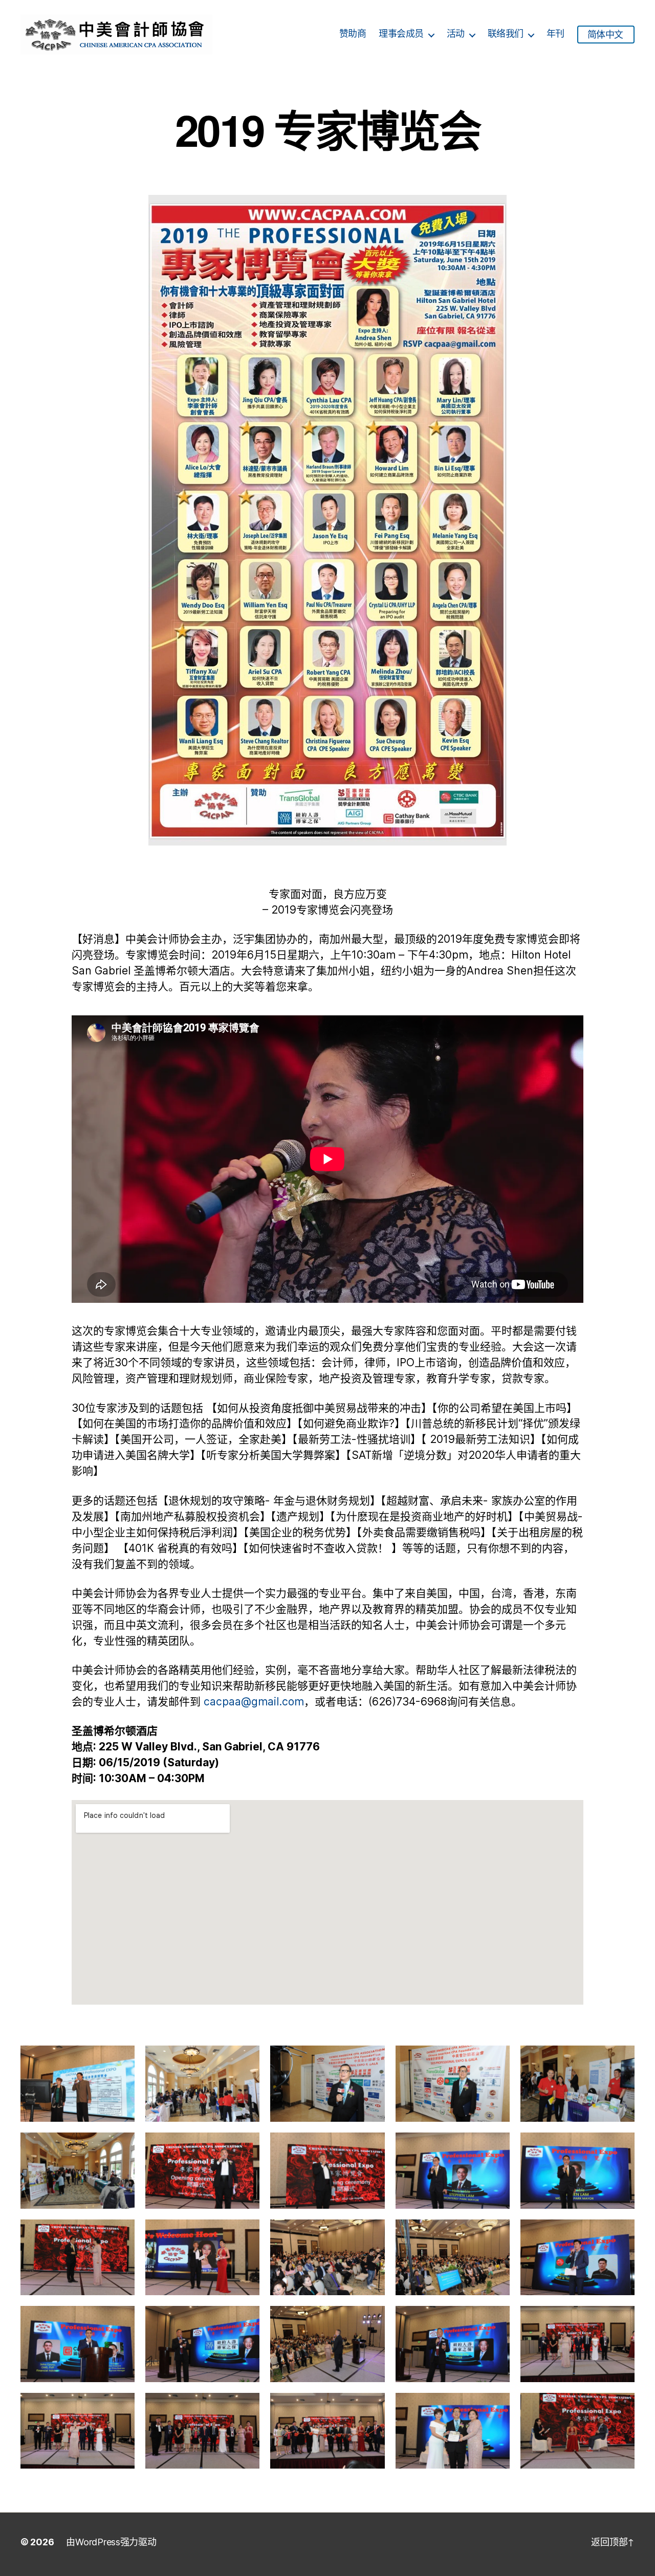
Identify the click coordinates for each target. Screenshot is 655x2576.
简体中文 (605, 35)
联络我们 (506, 34)
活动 (456, 34)
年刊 (555, 34)
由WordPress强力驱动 (111, 2542)
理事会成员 (401, 34)
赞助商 (353, 34)
